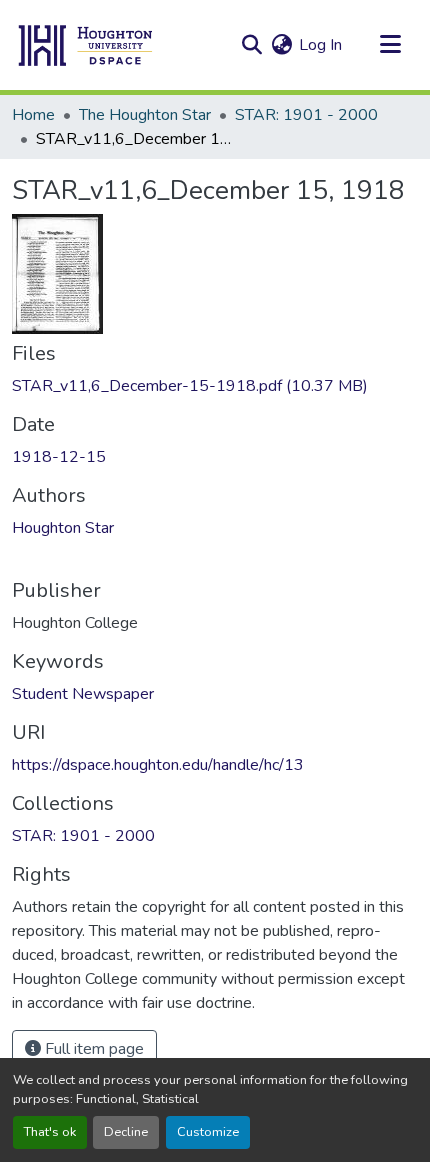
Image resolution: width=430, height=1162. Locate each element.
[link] (215, 386)
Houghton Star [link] (63, 528)
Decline (126, 1132)
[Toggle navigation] (390, 45)
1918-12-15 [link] (59, 457)
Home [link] (33, 115)
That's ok (50, 1132)
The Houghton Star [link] (145, 115)
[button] (86, 45)
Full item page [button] (92, 1049)
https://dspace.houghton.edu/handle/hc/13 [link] (158, 765)
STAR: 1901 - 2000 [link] (306, 115)
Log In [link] (320, 45)
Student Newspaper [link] (83, 694)
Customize (208, 1132)
